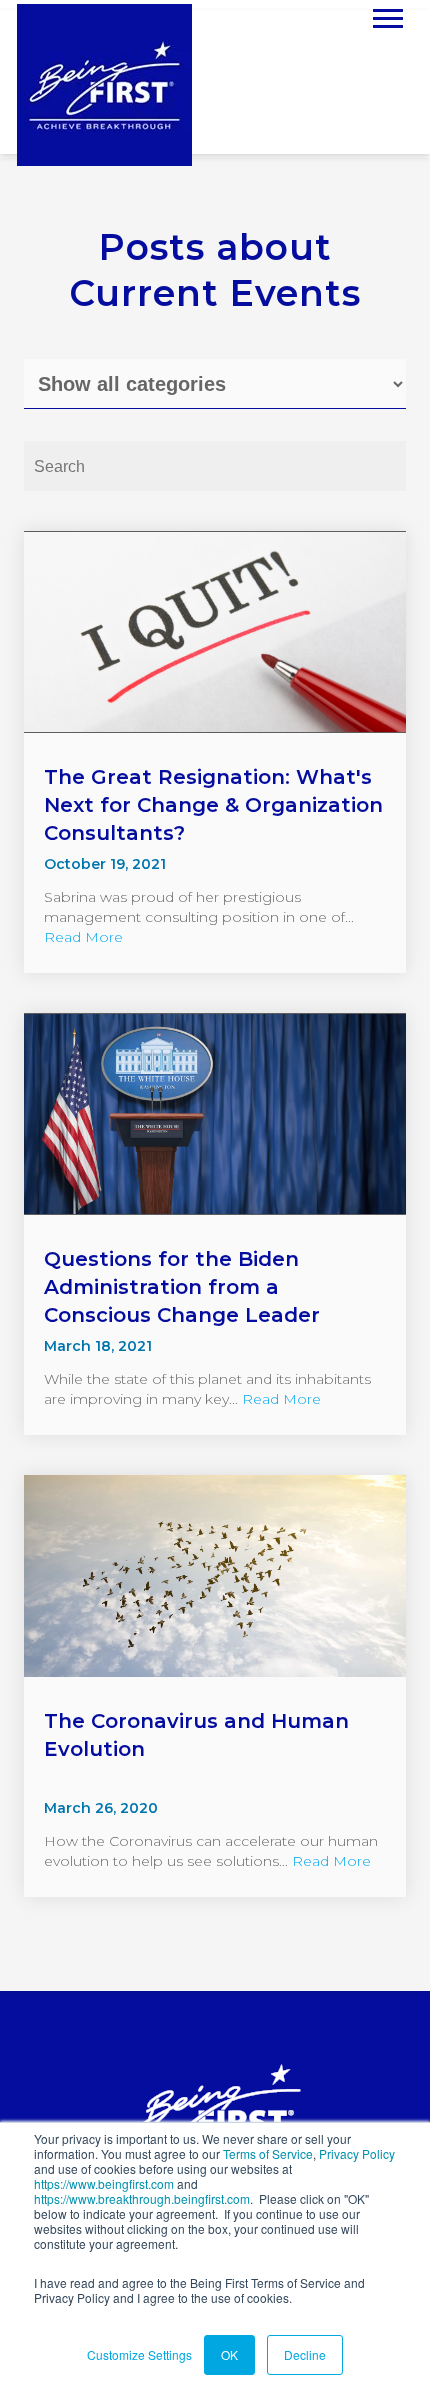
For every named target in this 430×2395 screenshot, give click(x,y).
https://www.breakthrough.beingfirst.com (142, 2198)
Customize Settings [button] (139, 2354)
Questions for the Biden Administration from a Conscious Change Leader (182, 1287)
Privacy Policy (357, 2153)
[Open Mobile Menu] (388, 16)
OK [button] (229, 2354)
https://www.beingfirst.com (104, 2183)
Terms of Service (268, 2153)
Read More (83, 937)
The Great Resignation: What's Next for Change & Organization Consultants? (213, 805)
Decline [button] (305, 2354)
